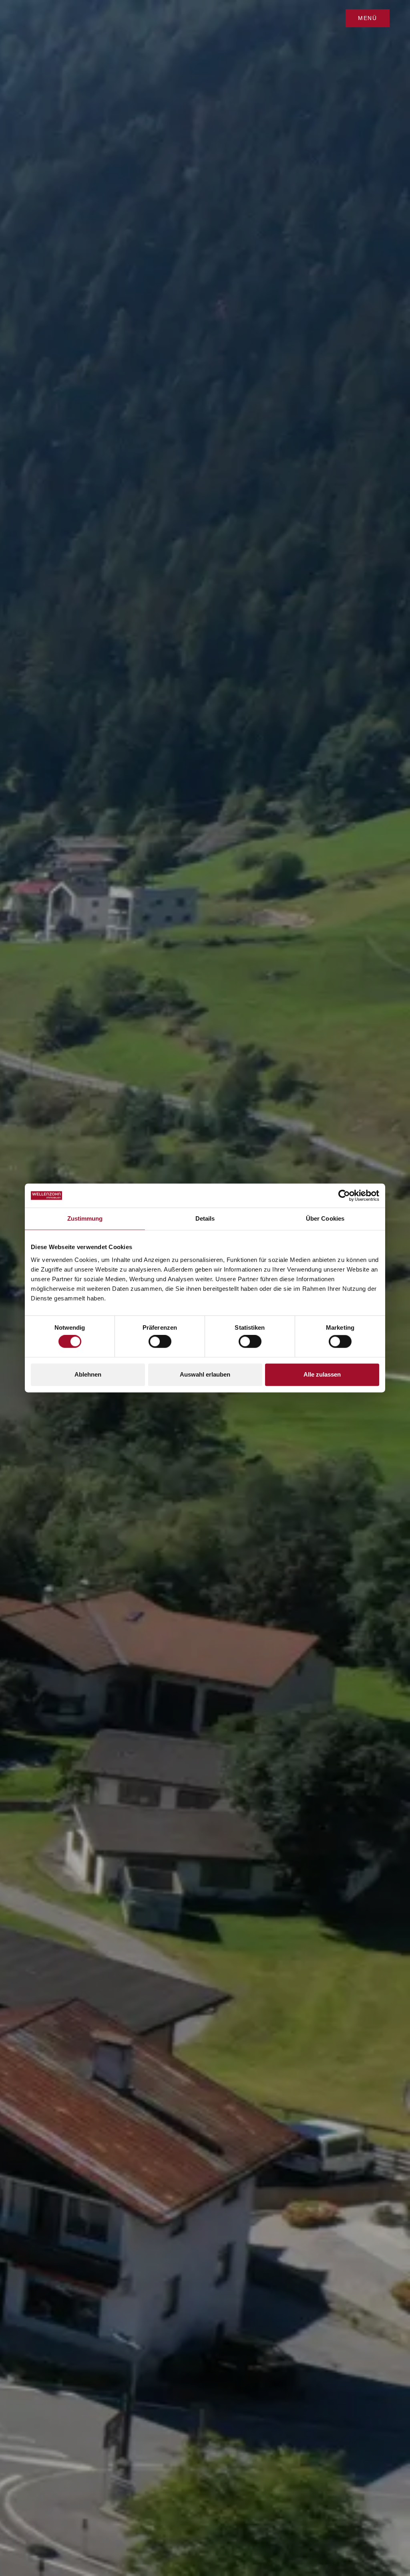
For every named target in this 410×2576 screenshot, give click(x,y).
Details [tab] (205, 1218)
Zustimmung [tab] (85, 1218)
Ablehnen (88, 1374)
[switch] (160, 1342)
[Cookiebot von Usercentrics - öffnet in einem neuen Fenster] (344, 1195)
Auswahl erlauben (205, 1374)
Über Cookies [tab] (325, 1218)
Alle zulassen (322, 1374)
